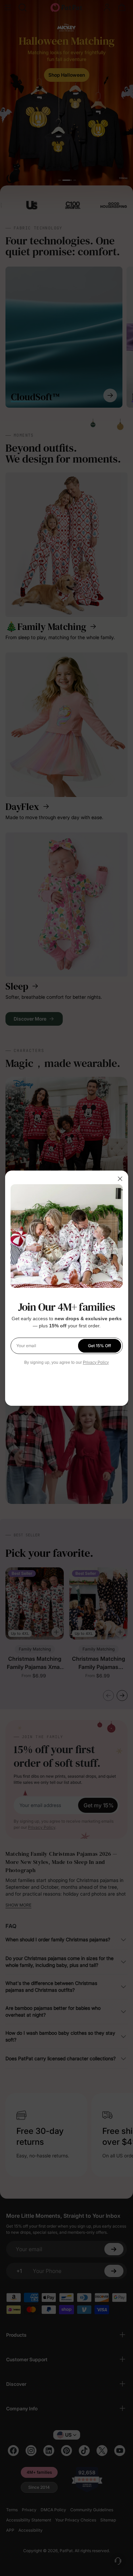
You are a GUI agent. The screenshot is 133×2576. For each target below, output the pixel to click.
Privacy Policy (96, 1362)
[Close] (120, 1179)
